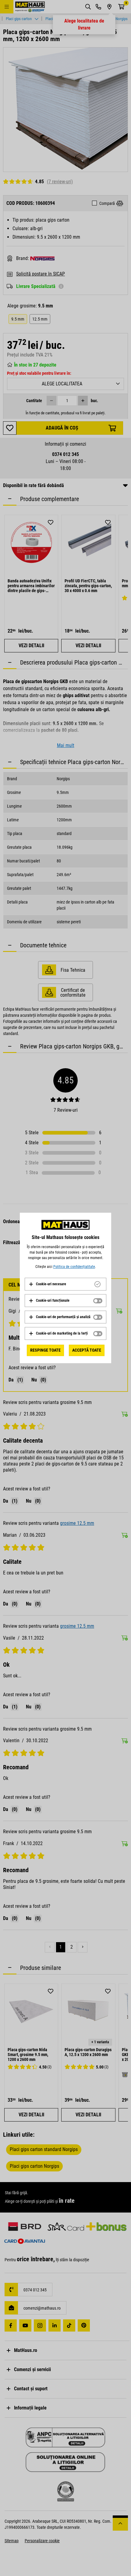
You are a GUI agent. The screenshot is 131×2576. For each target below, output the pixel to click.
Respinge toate (45, 1350)
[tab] (65, 1284)
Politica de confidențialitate (74, 1267)
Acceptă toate (87, 1350)
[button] (47, 1284)
